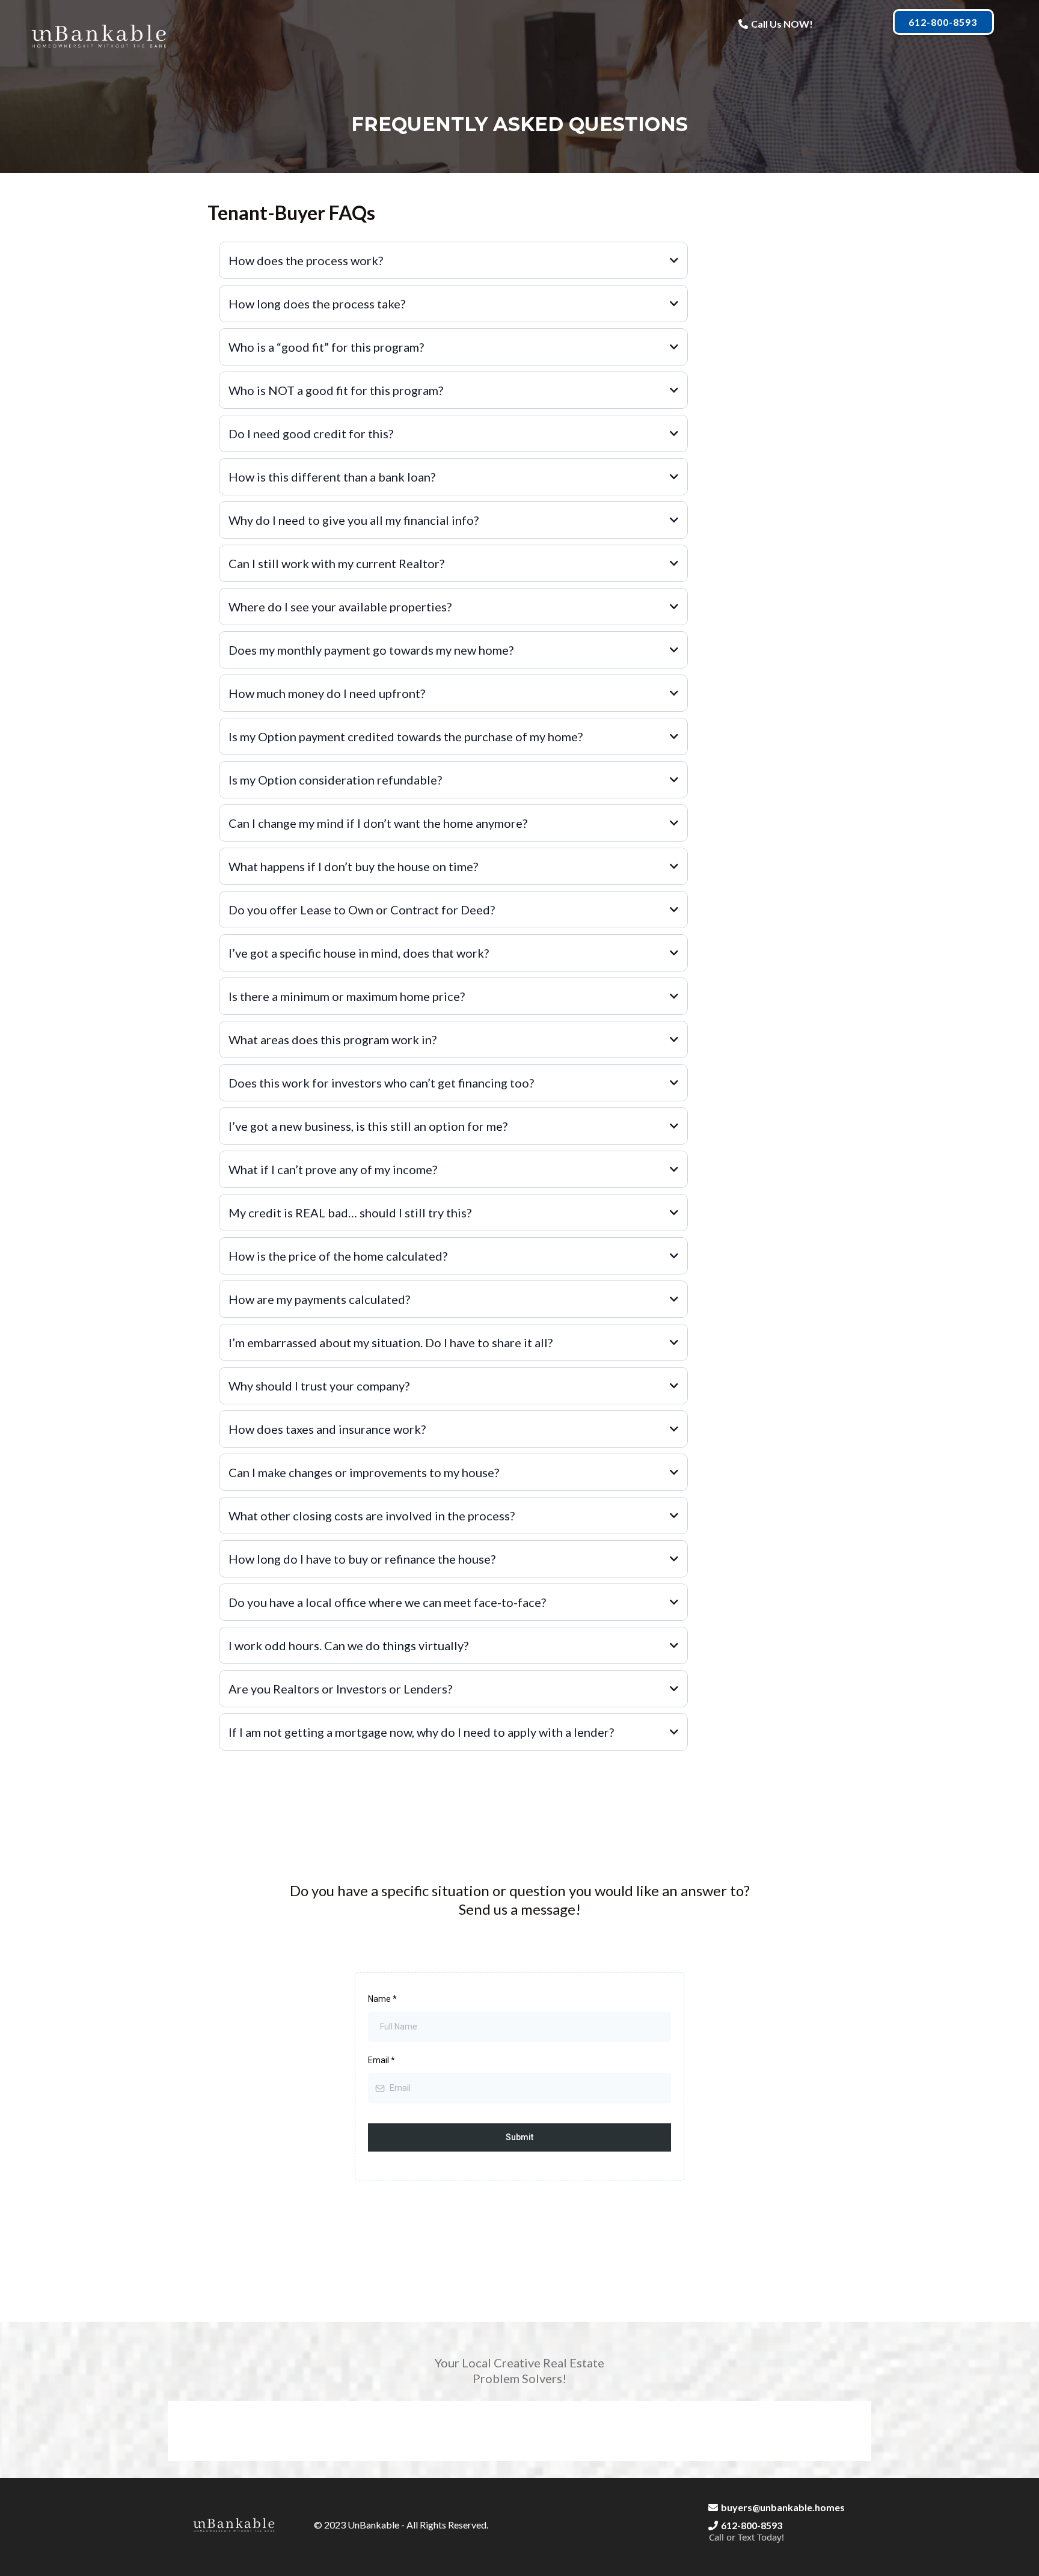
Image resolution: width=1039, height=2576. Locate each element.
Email (382, 2060)
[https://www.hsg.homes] (100, 35)
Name (382, 1999)
